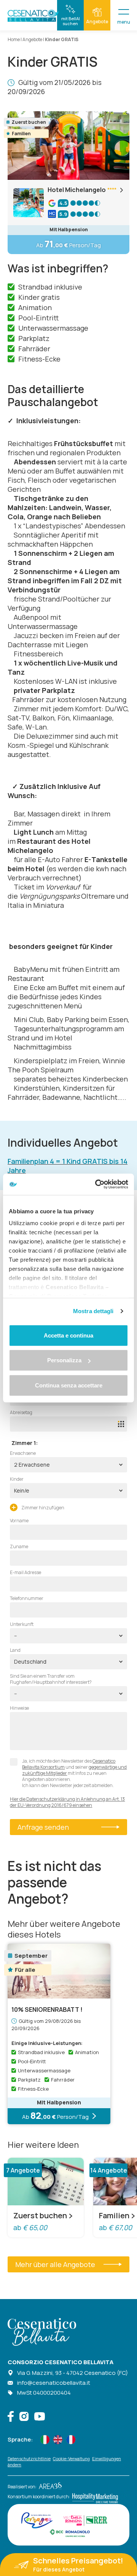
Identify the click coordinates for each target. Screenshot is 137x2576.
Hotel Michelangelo (77, 190)
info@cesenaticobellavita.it (54, 2383)
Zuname (19, 1547)
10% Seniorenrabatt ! (47, 2010)
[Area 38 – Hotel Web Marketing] (49, 2487)
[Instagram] (24, 2417)
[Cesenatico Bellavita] (34, 16)
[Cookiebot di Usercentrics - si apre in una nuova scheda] (97, 1184)
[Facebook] (11, 2417)
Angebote (32, 39)
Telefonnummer (27, 1598)
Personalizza (64, 1360)
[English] (58, 2440)
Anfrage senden (43, 1827)
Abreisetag (21, 1413)
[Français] (71, 2440)
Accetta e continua (68, 1335)
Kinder (17, 1479)
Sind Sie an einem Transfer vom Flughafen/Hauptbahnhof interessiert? (51, 1679)
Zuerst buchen (40, 2216)
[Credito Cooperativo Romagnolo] (70, 2533)
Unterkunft (22, 1624)
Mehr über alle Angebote (55, 2264)
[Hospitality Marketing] (94, 2496)
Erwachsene (23, 1453)
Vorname (19, 1521)
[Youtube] (40, 2417)
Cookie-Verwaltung (71, 2458)
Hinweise (19, 1708)
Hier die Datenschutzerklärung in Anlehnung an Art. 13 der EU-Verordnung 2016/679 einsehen (67, 1802)
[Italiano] (45, 2440)
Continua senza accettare (69, 1385)
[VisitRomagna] (37, 2520)
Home (14, 39)
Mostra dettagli (93, 1311)
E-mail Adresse (25, 1573)
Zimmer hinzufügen (42, 1508)
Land (15, 1650)
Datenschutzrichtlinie (29, 2458)
